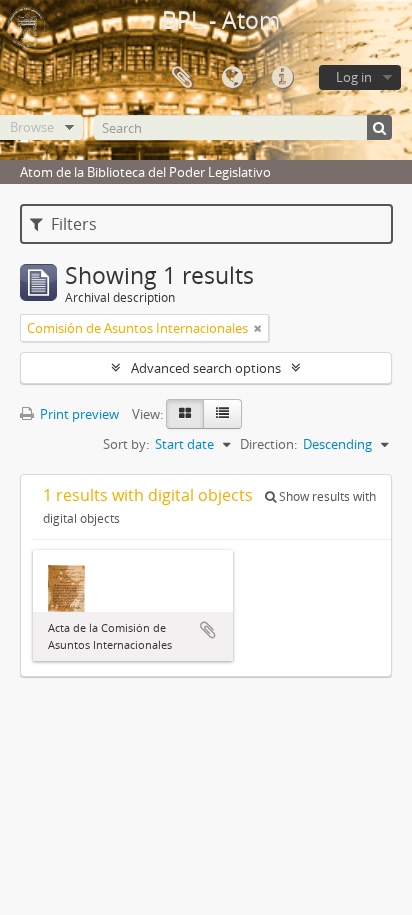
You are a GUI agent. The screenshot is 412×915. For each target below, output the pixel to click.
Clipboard (182, 78)
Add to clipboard (208, 630)
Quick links (282, 78)
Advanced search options (206, 368)
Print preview (78, 414)
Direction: (268, 444)
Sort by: (126, 444)
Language (232, 78)
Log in (354, 77)
